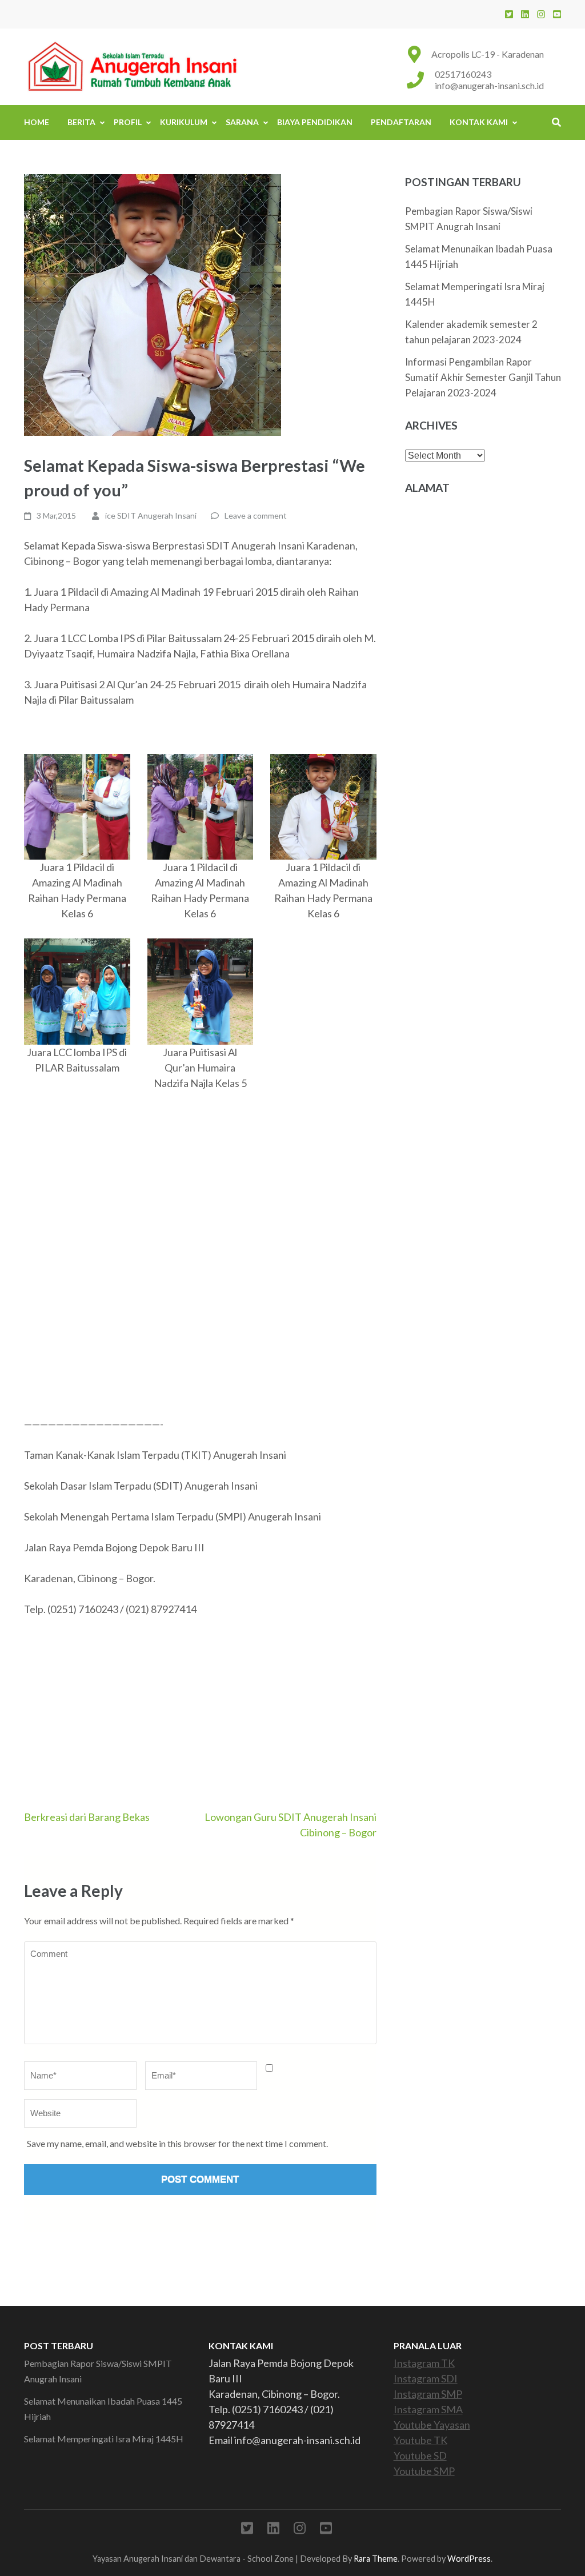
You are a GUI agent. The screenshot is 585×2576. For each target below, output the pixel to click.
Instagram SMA (428, 2409)
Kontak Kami (479, 122)
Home (37, 122)
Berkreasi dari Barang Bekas (87, 1817)
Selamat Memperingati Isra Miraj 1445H (104, 2439)
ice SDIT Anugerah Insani (151, 515)
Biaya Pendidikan (315, 122)
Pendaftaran (401, 122)
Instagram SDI (426, 2378)
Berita (81, 122)
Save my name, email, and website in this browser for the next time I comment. (177, 2143)
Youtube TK (420, 2440)
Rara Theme (376, 2559)
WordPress (469, 2559)
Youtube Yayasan (432, 2425)
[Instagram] (541, 14)
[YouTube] (557, 14)
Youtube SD (420, 2455)
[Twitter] (509, 14)
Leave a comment (256, 515)
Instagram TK (424, 2363)
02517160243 (463, 74)
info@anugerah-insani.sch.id (489, 85)
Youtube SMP (424, 2471)
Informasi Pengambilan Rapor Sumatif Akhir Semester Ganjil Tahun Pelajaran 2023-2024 (483, 377)
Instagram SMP (428, 2394)
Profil (128, 122)
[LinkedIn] (525, 14)
